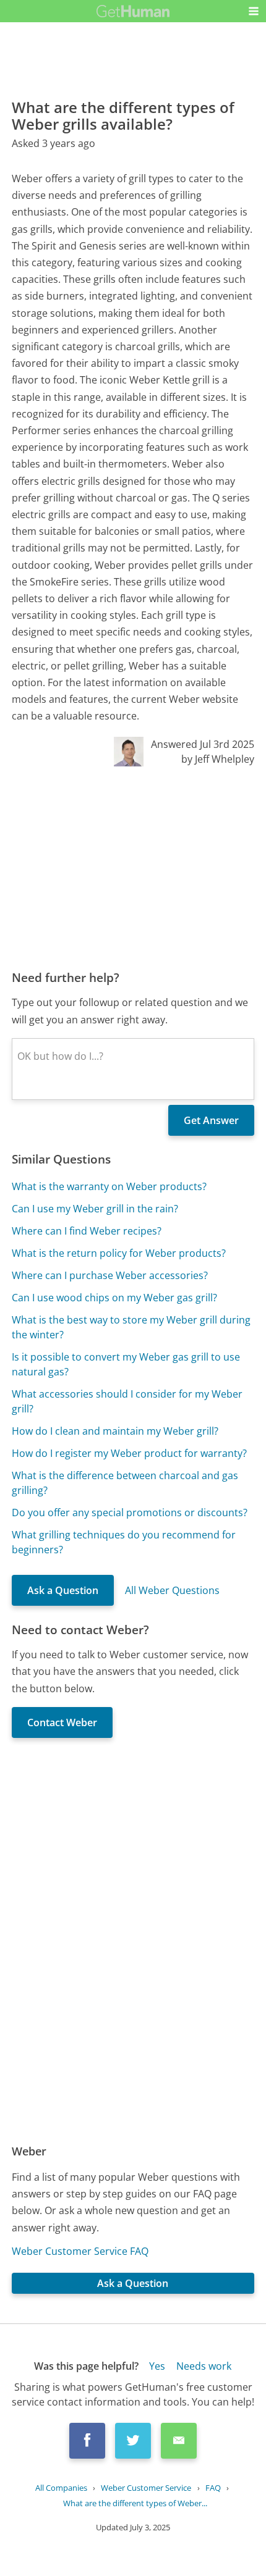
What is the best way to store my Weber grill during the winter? (131, 1327)
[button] (254, 11)
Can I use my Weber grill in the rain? (95, 1209)
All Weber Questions (172, 1590)
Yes (157, 2366)
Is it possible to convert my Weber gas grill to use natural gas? (126, 1364)
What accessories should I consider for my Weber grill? (127, 1401)
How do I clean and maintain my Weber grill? (115, 1431)
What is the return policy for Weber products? (119, 1253)
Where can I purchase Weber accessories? (110, 1275)
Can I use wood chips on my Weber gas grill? (114, 1298)
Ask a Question (63, 1590)
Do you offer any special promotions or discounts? (130, 1512)
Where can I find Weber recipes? (87, 1231)
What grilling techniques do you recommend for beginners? (124, 1542)
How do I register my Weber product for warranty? (129, 1453)
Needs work (204, 2366)
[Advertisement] (133, 868)
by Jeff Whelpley (218, 759)
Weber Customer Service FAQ (80, 2251)
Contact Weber (62, 1722)
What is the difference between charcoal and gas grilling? (125, 1483)
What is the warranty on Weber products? (109, 1186)
